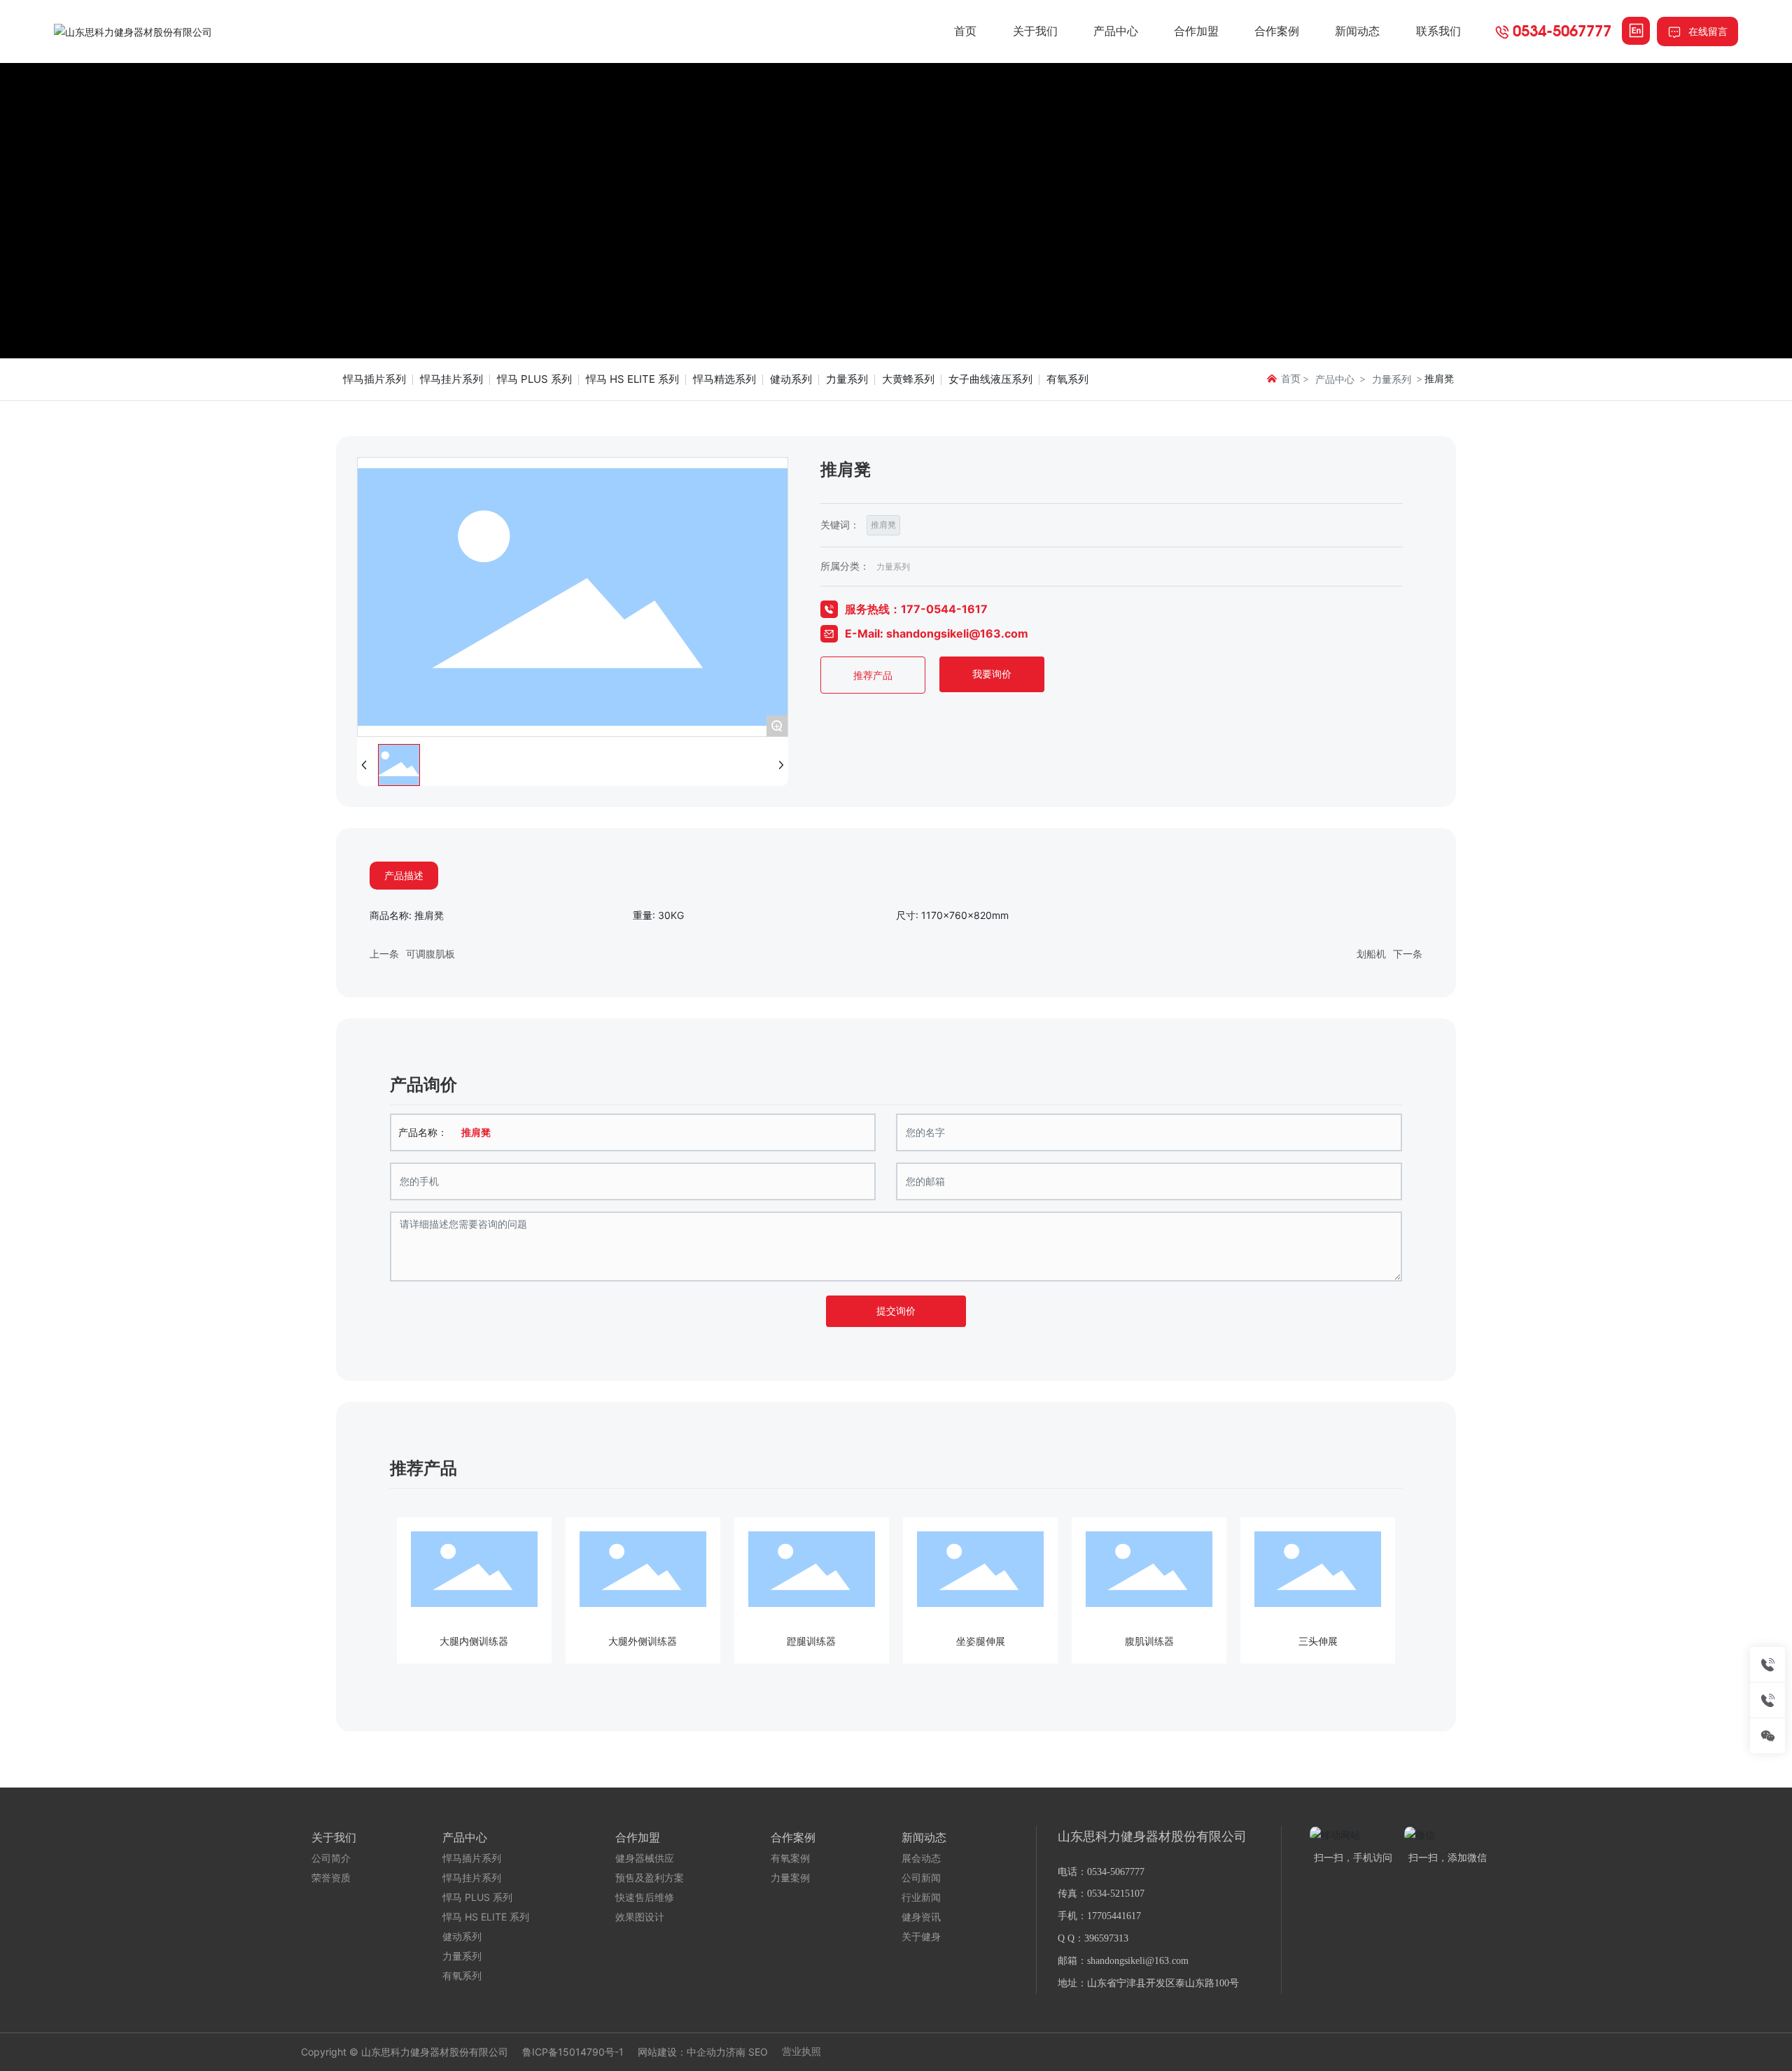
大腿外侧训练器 (643, 1641)
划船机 (1371, 954)
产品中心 (1335, 379)
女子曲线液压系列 (990, 379)
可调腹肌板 (430, 954)
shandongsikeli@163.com (1138, 1961)
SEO (758, 2052)
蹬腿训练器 (811, 1641)
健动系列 (791, 379)
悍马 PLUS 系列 (534, 379)
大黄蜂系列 (908, 379)
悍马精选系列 (724, 379)
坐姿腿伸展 (981, 1641)
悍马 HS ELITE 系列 (632, 379)
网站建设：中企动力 (682, 2052)
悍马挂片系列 (451, 379)
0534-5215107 (1116, 1894)
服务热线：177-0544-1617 (916, 609)
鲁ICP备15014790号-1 (573, 2052)
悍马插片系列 (374, 379)
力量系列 (847, 379)
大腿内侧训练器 (474, 1641)
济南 (736, 2052)
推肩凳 (883, 525)
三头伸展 (1318, 1641)
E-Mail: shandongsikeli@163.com (937, 633)
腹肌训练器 (1149, 1641)
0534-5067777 (1562, 30)
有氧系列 (1067, 379)
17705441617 (1114, 1916)
